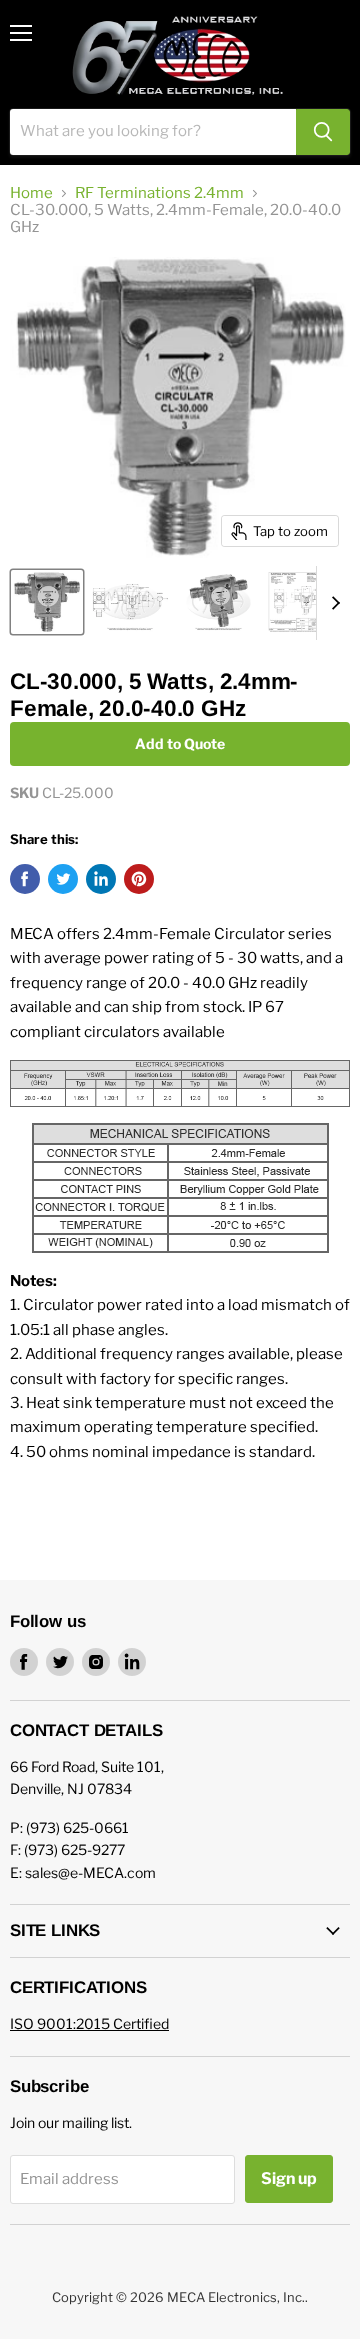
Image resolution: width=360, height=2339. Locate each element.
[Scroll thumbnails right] (332, 603)
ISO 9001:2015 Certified (89, 2023)
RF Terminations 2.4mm (159, 193)
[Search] (323, 132)
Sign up (289, 2178)
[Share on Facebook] (25, 879)
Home (31, 193)
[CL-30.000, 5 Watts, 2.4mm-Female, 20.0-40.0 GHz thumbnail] (47, 602)
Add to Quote (180, 743)
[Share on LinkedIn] (101, 879)
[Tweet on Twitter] (63, 879)
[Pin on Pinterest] (139, 879)
